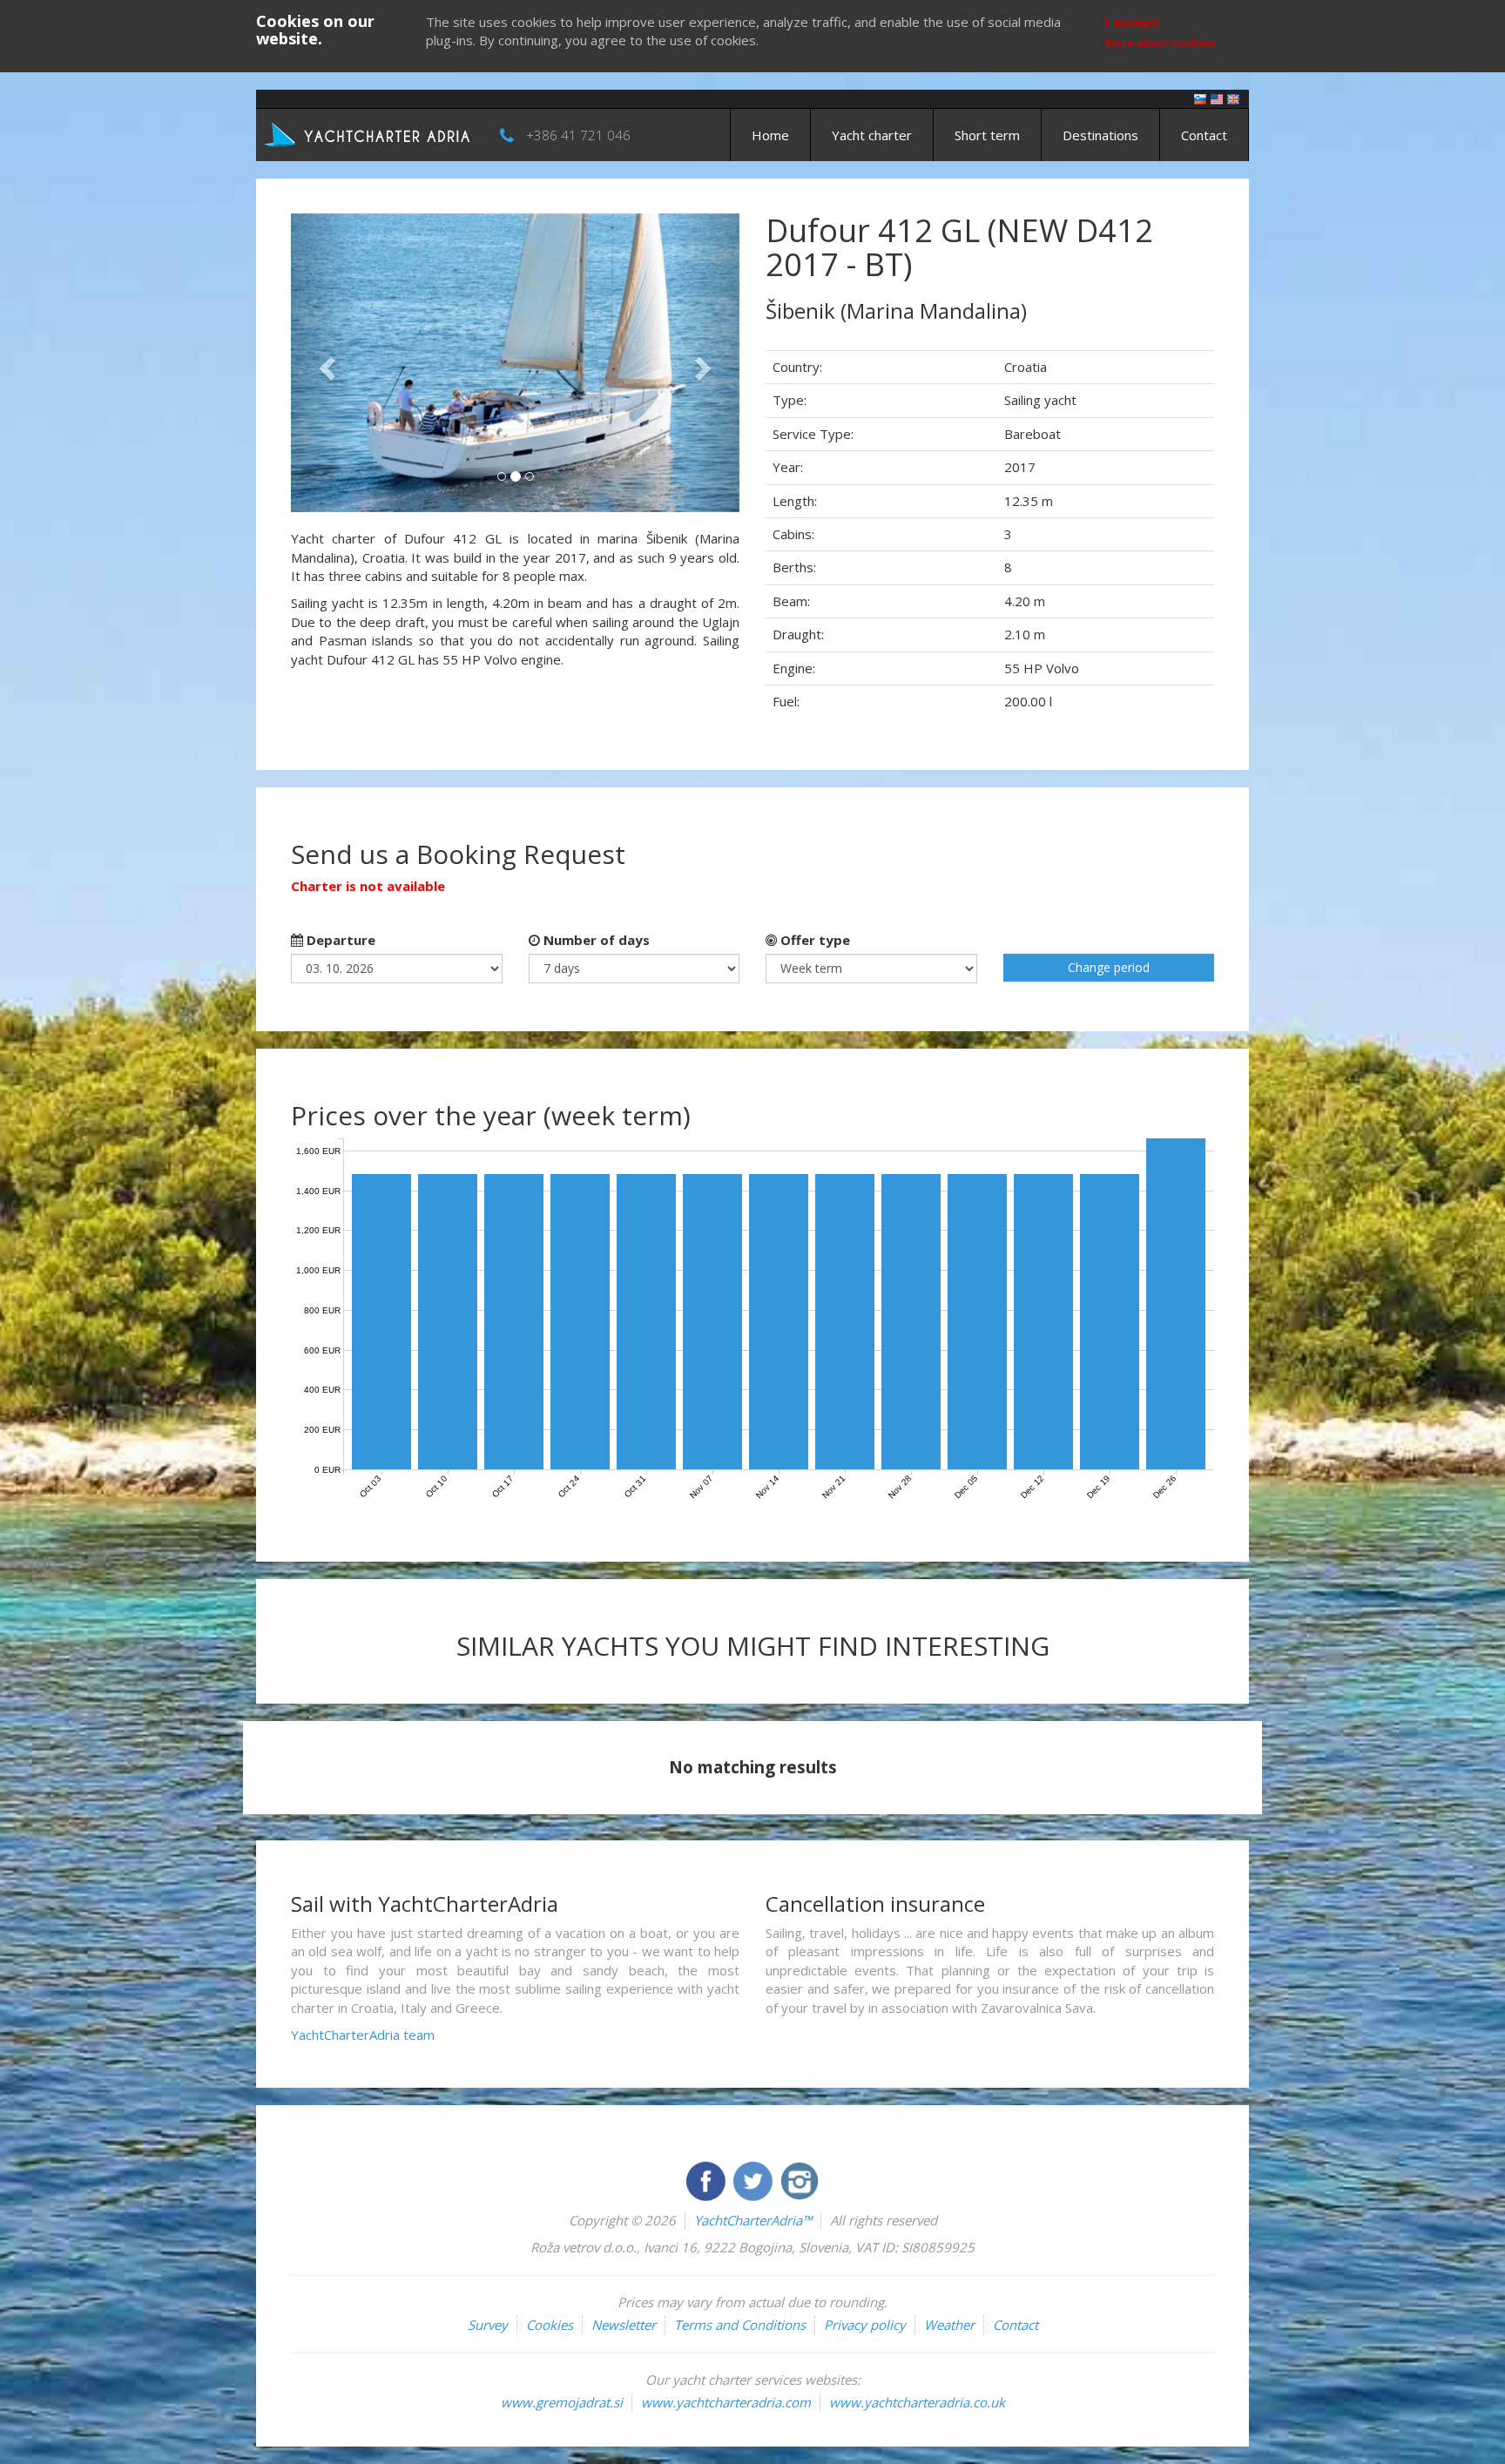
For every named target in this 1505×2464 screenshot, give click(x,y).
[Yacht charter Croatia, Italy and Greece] (1217, 98)
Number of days (595, 940)
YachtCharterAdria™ (753, 2220)
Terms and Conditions (740, 2325)
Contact (1204, 135)
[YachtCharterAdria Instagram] (800, 2179)
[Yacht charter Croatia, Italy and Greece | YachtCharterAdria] (369, 133)
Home (770, 135)
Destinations (1100, 135)
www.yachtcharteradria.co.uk (917, 2402)
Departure (339, 940)
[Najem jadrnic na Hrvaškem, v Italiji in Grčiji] (1200, 98)
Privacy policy (865, 2325)
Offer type (813, 940)
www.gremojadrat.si (562, 2402)
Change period (1109, 967)
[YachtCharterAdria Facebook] (707, 2179)
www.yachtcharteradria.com (726, 2402)
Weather (949, 2325)
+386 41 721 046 (578, 135)
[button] (324, 363)
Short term (987, 135)
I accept (1132, 22)
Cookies (550, 2325)
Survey (488, 2325)
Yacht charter (872, 135)
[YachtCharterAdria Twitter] (754, 2179)
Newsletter (624, 2325)
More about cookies (1161, 43)
